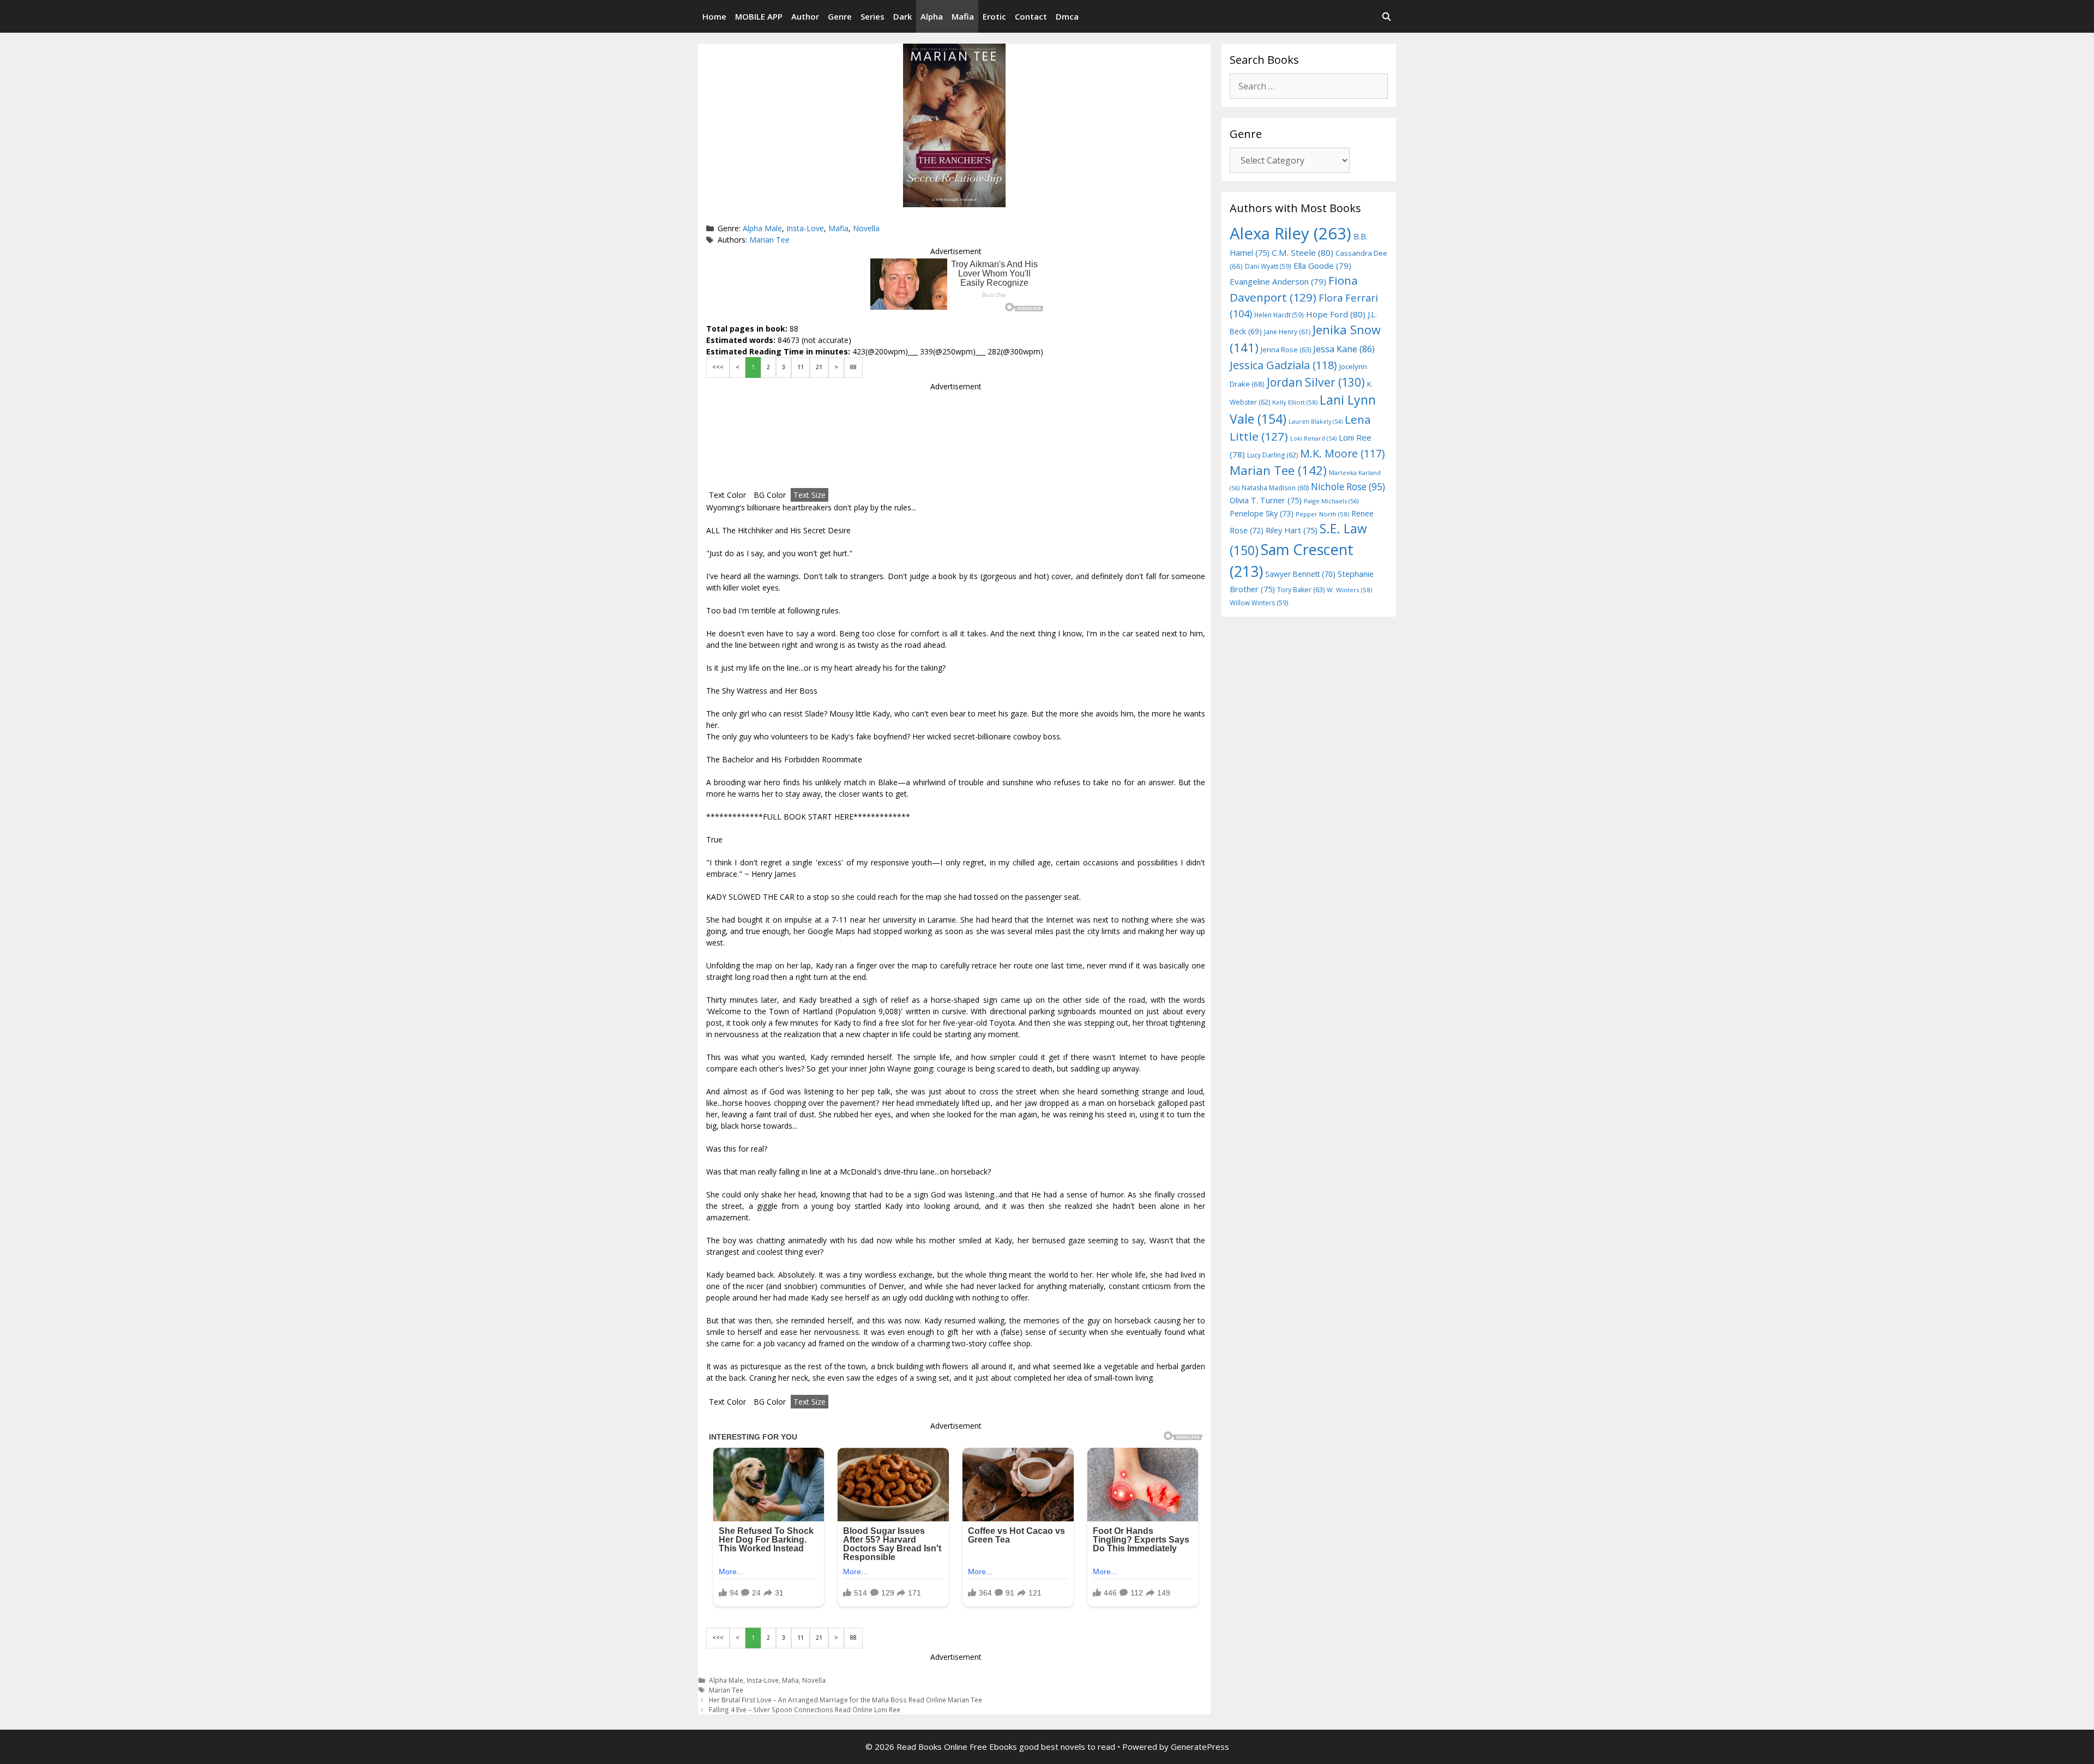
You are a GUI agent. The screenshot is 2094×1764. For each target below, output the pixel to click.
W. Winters (1349, 590)
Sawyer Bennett (1300, 574)
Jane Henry (1287, 332)
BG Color (770, 495)
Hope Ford (1336, 314)
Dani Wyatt (1268, 266)
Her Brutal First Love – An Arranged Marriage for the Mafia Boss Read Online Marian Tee (846, 1700)
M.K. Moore (1342, 453)
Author (805, 16)
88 (853, 367)
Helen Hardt (1279, 315)
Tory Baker (1301, 590)
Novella (866, 228)
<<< (718, 367)
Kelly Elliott (1295, 402)
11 (801, 367)
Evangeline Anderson (1278, 281)
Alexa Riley (1290, 233)
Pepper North (1322, 514)
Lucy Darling (1272, 455)
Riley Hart (1292, 530)
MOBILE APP (759, 16)
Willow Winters (1259, 603)
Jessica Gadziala (1283, 365)
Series (872, 16)
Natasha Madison (1275, 488)
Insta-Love (805, 228)
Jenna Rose (1286, 350)
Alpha (932, 16)
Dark (902, 16)
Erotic (994, 16)
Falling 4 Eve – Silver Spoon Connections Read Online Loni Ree (805, 1709)
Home (714, 16)
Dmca (1067, 16)
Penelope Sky (1262, 513)
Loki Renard (1313, 438)
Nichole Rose (1348, 487)
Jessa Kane (1344, 349)
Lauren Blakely (1316, 422)
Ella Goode (1322, 266)
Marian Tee (769, 240)
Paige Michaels (1331, 501)
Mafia (963, 16)
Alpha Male (762, 228)
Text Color (727, 495)
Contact (1031, 16)
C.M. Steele (1302, 252)
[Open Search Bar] (1386, 16)
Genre (840, 16)
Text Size (810, 495)
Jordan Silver (1316, 382)
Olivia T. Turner (1266, 500)
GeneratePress (1200, 1747)
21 (819, 367)
